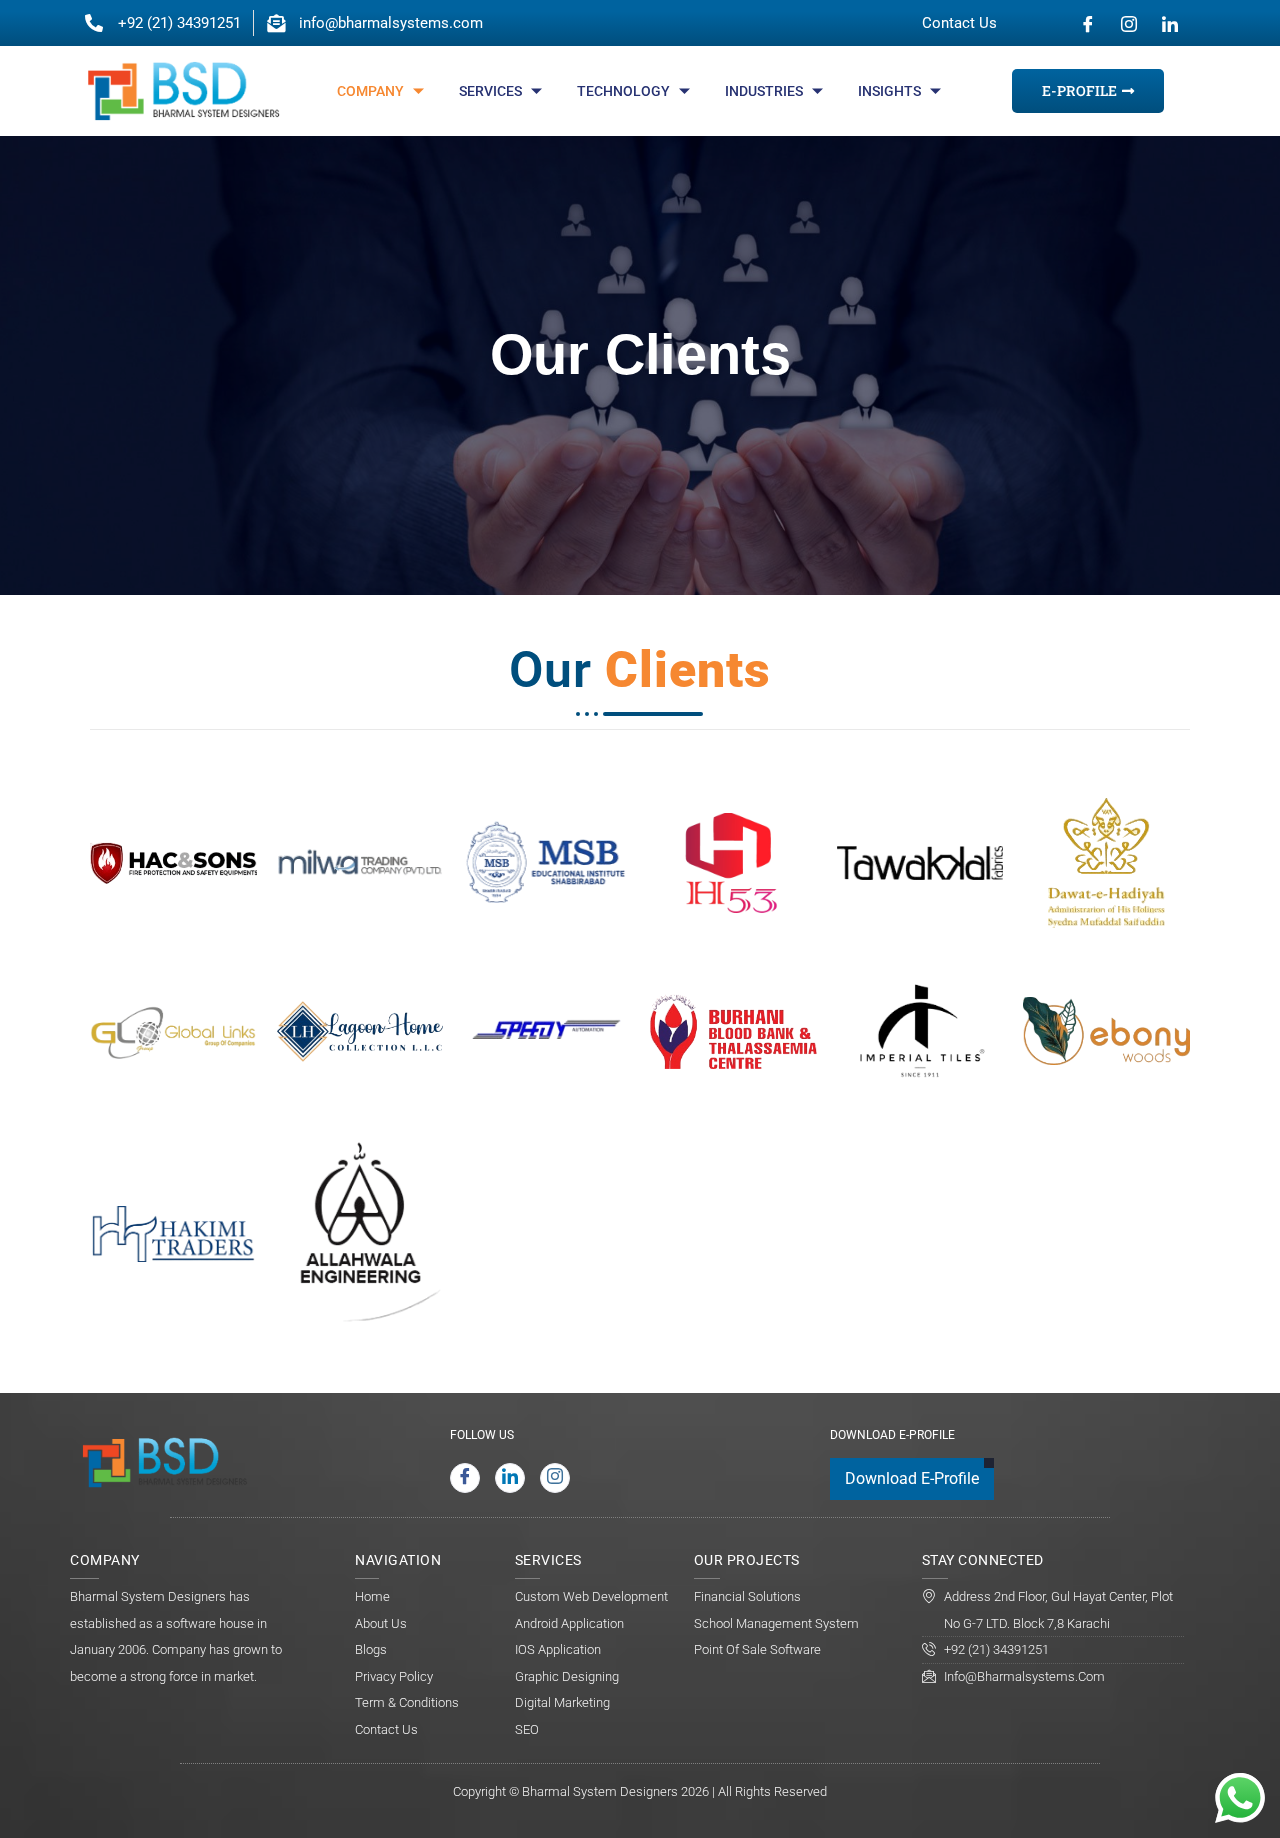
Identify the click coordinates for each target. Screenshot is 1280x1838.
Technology (623, 91)
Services (490, 91)
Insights (889, 91)
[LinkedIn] (1170, 23)
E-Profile (1079, 90)
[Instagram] (1129, 23)
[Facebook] (1088, 23)
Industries (764, 91)
